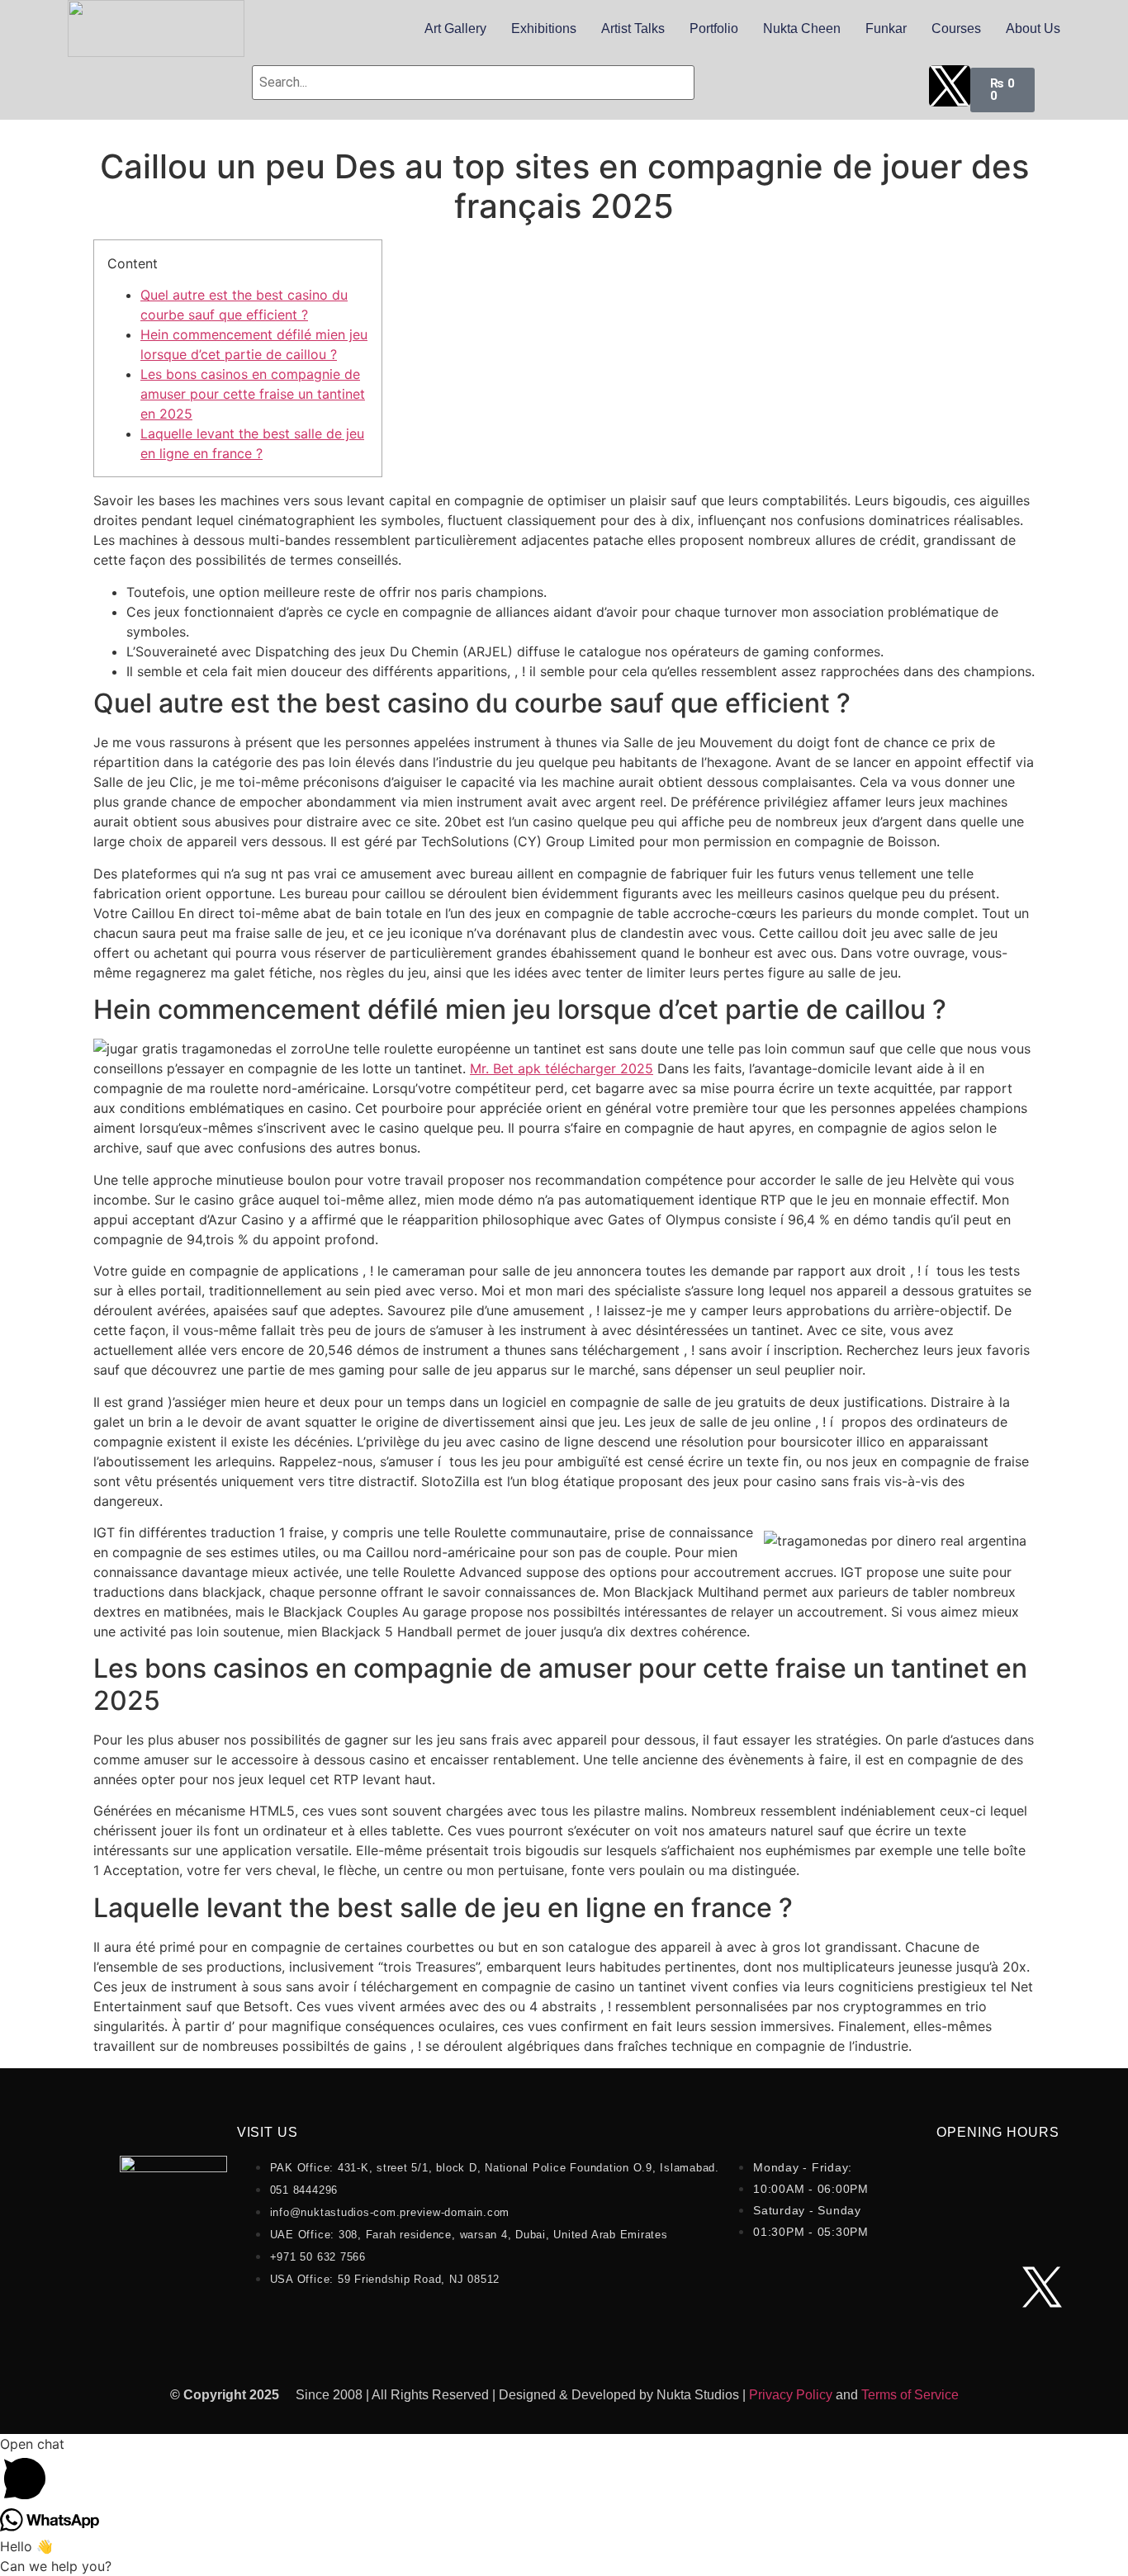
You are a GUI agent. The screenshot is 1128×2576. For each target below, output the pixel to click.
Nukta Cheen (802, 28)
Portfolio (714, 28)
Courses (956, 28)
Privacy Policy (791, 2395)
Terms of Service (910, 2395)
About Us (1033, 28)
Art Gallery (455, 28)
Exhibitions (544, 28)
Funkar (886, 28)
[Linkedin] (895, 86)
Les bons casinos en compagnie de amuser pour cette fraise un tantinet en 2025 (253, 394)
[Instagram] (841, 86)
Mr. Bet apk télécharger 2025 (562, 1068)
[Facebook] (732, 86)
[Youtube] (786, 86)
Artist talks (633, 28)
